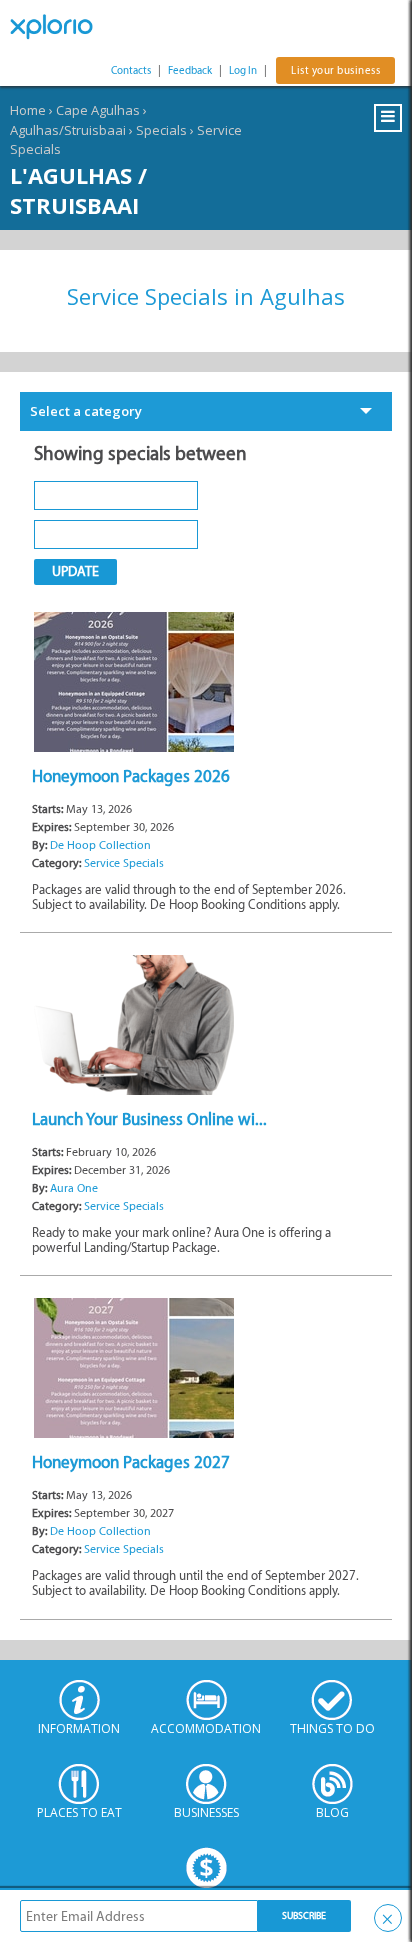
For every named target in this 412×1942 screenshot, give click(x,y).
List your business (335, 70)
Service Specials (124, 863)
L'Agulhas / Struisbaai (78, 190)
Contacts (131, 70)
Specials (161, 130)
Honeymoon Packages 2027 (131, 1462)
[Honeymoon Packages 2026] (134, 680)
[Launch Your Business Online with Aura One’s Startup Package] (134, 1023)
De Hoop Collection (100, 845)
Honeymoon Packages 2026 (131, 776)
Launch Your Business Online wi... (149, 1119)
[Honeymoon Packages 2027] (134, 1367)
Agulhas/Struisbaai (68, 130)
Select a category (86, 411)
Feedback (190, 70)
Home (28, 110)
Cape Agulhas (98, 110)
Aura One (74, 1188)
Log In (243, 70)
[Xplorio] (60, 27)
